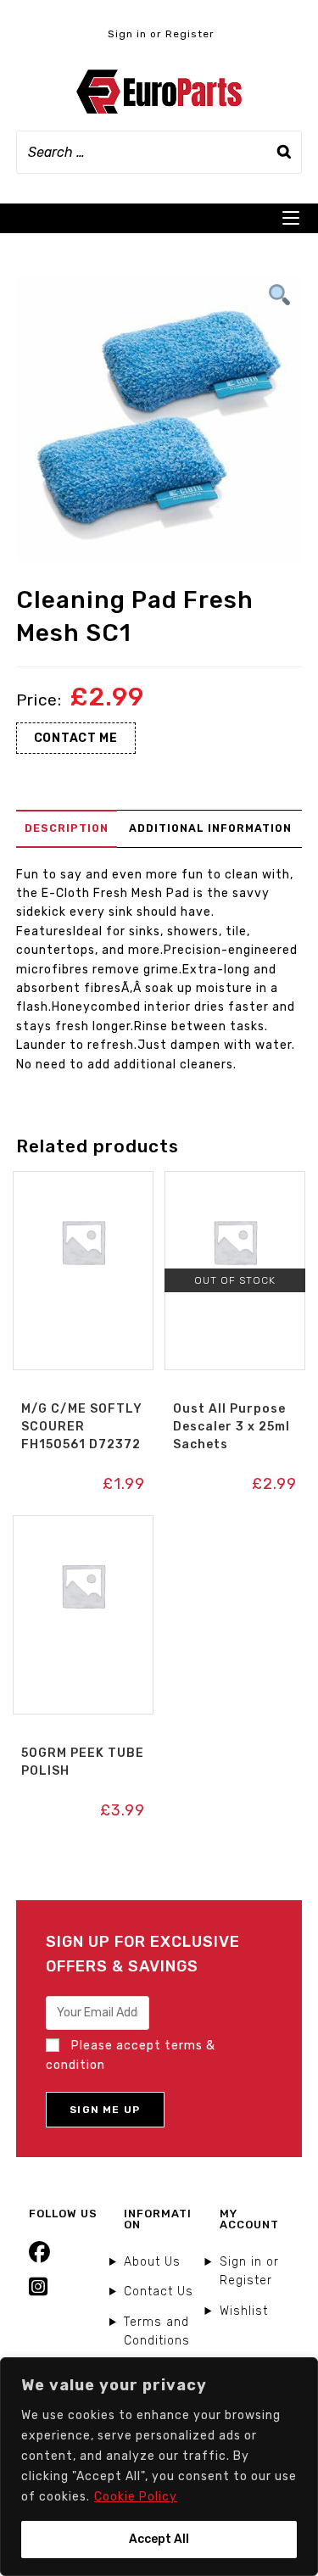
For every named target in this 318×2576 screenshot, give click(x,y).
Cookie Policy (136, 2497)
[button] (83, 1189)
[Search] (284, 152)
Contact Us (159, 2292)
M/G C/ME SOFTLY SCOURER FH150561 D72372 (82, 1427)
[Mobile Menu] (291, 218)
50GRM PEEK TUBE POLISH (83, 1762)
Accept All (159, 2539)
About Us (152, 2262)
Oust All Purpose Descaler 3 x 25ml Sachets (232, 1427)
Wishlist (244, 2311)
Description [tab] (67, 828)
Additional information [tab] (210, 828)
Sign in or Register (161, 34)
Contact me (76, 738)
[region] (159, 2467)
